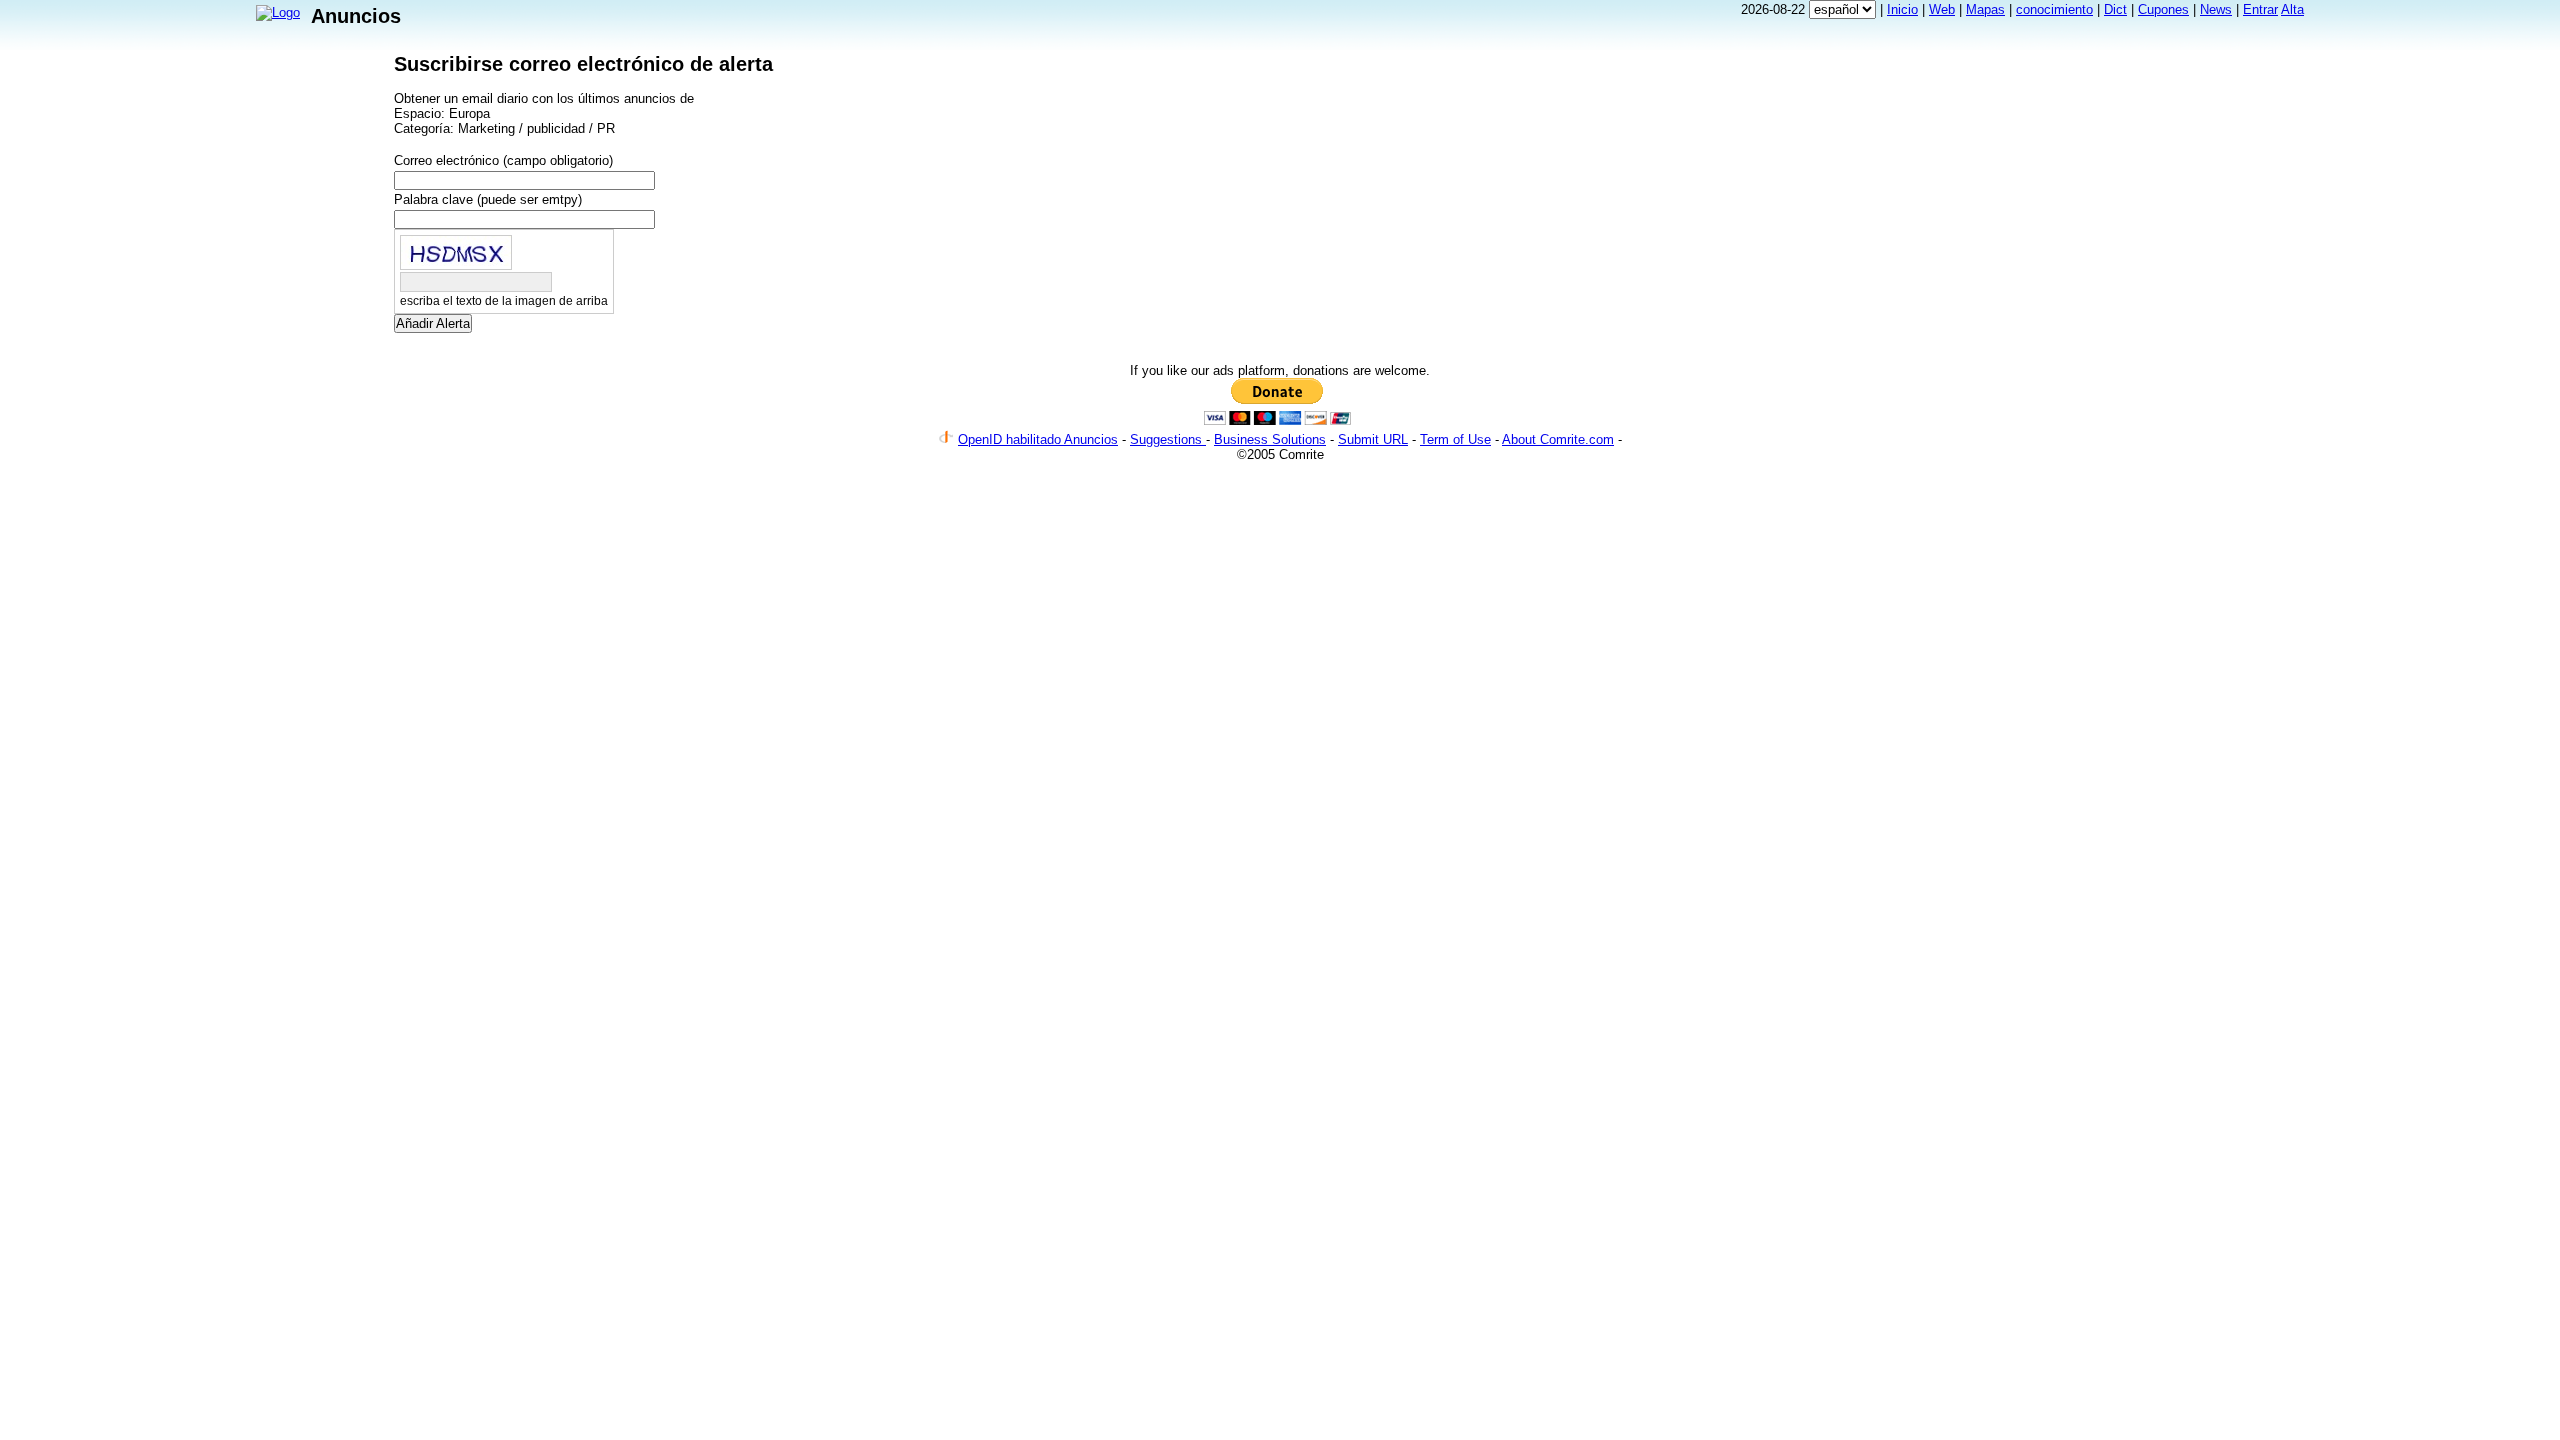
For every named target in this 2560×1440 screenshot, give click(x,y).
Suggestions (1168, 439)
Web (1942, 9)
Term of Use (1455, 439)
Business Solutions (1270, 439)
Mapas (1985, 9)
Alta (2292, 9)
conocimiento (2054, 9)
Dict (2115, 9)
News (2216, 9)
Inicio (1902, 9)
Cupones (2163, 9)
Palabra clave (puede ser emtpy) (488, 199)
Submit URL (1373, 439)
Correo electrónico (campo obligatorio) (503, 160)
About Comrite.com (1558, 439)
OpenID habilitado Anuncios (1038, 439)
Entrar (2260, 9)
